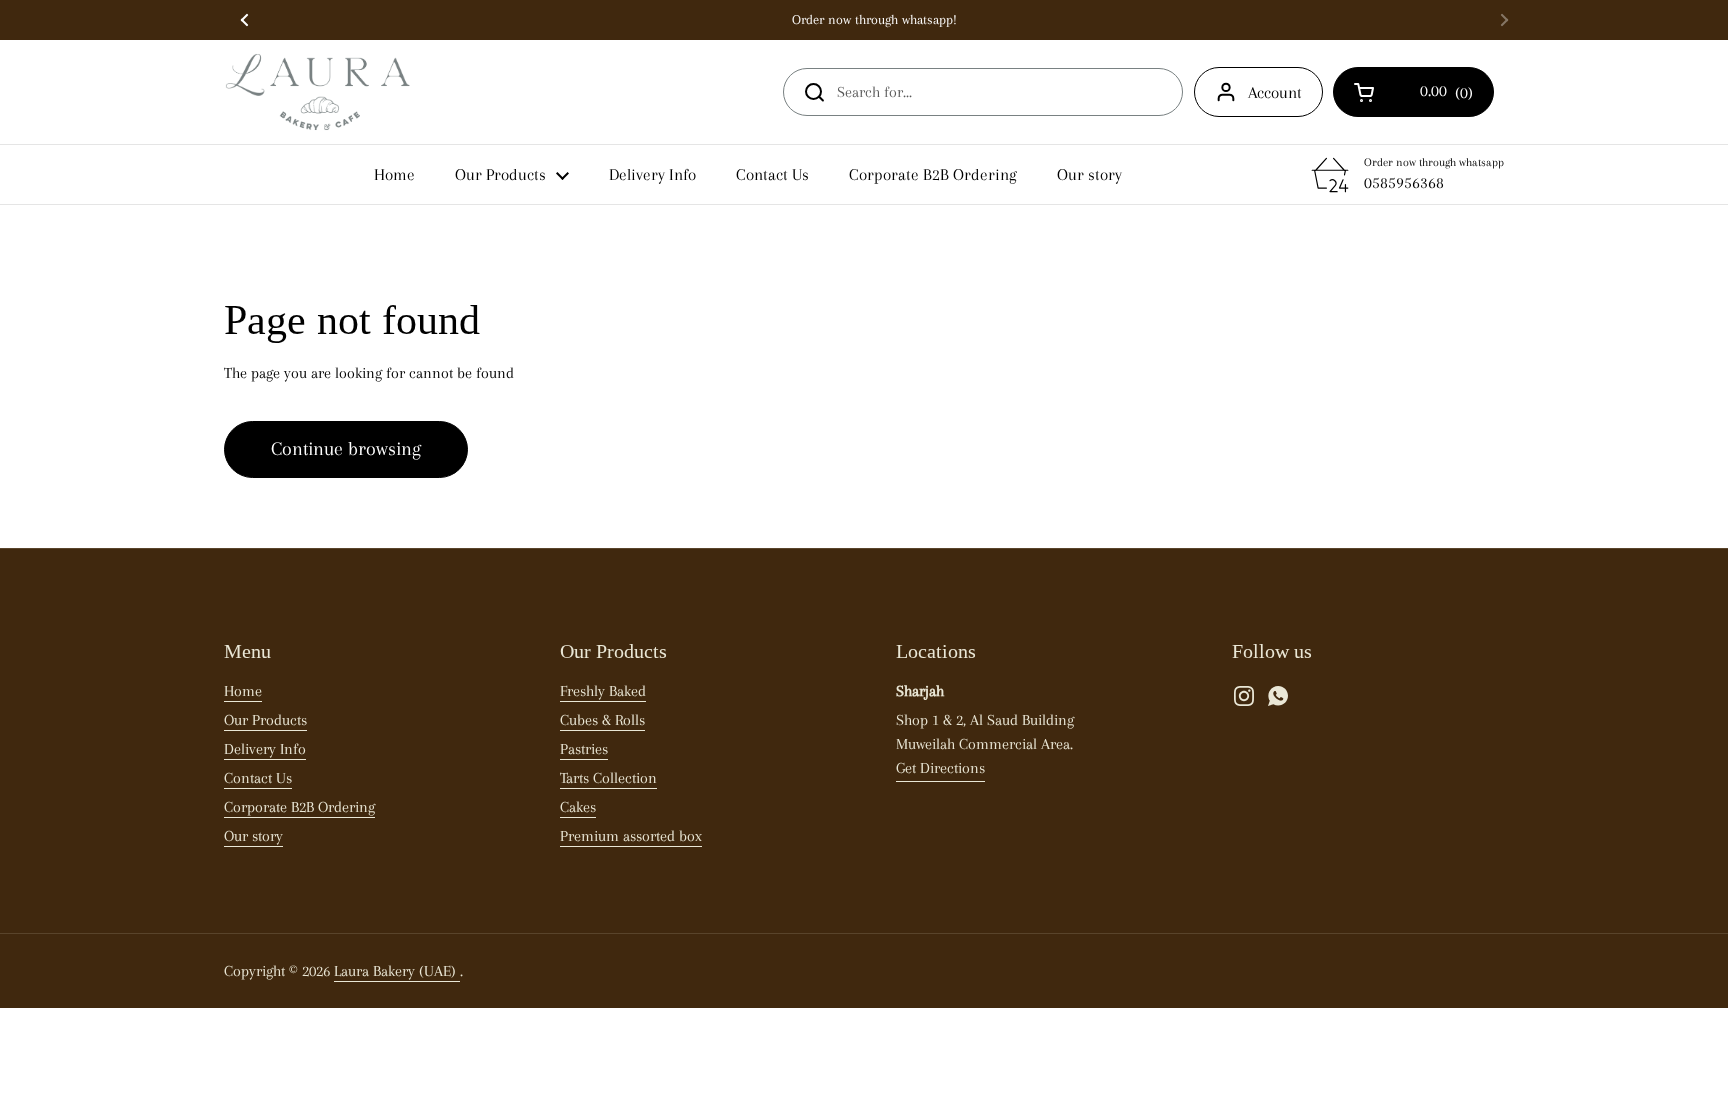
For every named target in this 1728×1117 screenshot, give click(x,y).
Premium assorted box (631, 836)
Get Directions (940, 768)
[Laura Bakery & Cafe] (317, 92)
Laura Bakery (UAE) (397, 971)
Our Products (265, 720)
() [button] (1430, 95)
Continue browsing (346, 449)
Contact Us (258, 778)
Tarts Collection (608, 778)
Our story (253, 836)
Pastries (584, 749)
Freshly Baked (603, 691)
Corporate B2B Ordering (299, 807)
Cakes (578, 807)
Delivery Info (265, 749)
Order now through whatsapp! (874, 19)
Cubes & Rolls (602, 720)
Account (1275, 92)
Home (243, 691)
